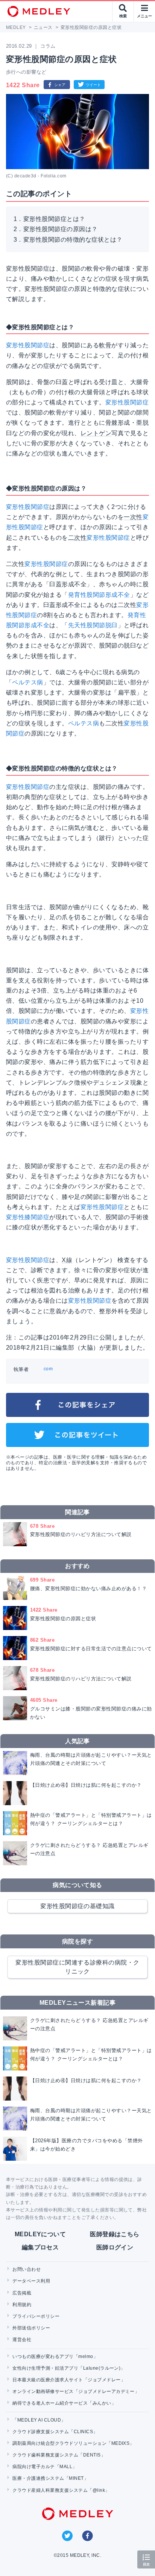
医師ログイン (115, 2247)
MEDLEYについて (40, 2234)
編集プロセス (40, 2247)
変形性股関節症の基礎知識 (77, 1906)
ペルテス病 (27, 682)
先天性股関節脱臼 (93, 625)
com (48, 1369)
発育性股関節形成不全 (99, 595)
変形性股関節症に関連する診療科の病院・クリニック (77, 1967)
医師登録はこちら (115, 2234)
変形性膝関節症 (28, 1217)
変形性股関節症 (28, 345)
